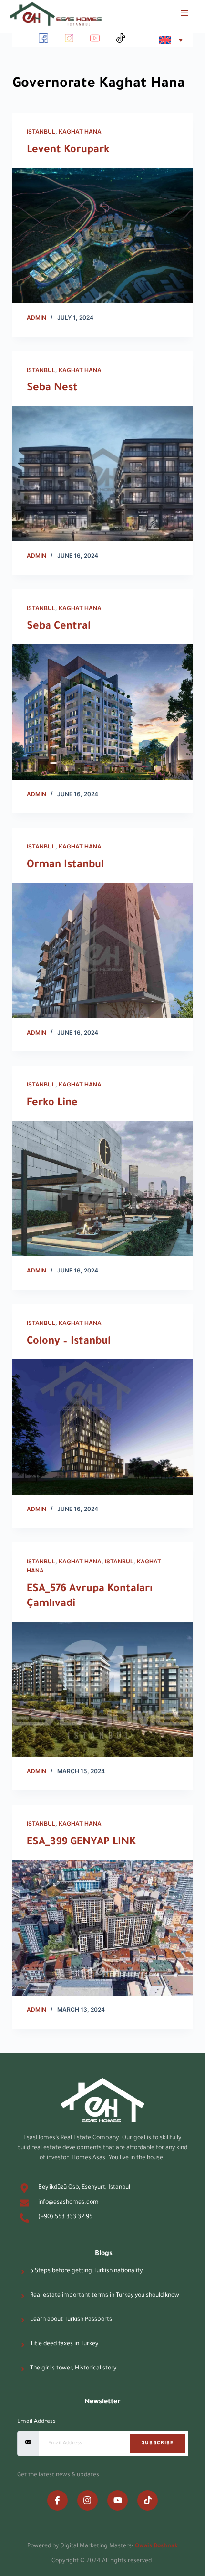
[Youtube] (118, 2500)
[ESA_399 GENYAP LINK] (102, 1928)
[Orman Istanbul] (102, 951)
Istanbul (41, 131)
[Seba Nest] (102, 474)
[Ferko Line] (102, 1189)
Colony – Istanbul (69, 1342)
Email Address (36, 2422)
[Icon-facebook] (57, 2500)
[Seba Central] (102, 712)
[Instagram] (87, 2500)
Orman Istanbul (65, 866)
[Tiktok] (148, 2500)
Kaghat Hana (80, 131)
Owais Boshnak (156, 2546)
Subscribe (158, 2443)
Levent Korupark (68, 151)
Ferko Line (52, 1104)
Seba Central (59, 627)
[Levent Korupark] (102, 236)
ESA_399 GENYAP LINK (81, 1843)
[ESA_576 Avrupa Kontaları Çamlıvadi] (102, 1690)
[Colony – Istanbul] (102, 1427)
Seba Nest (52, 389)
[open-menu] (180, 14)
